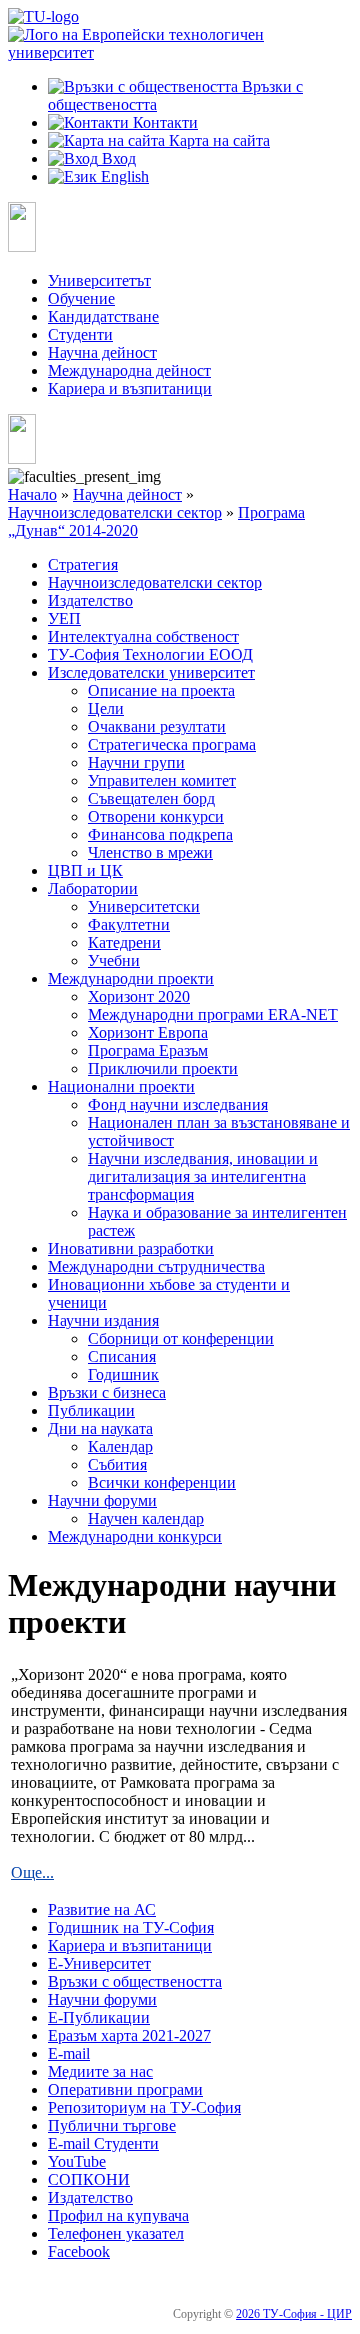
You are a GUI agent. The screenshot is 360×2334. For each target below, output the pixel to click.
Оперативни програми (125, 2089)
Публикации (91, 1410)
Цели (106, 708)
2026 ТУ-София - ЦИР (294, 2314)
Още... (32, 1872)
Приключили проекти (163, 1068)
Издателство (90, 600)
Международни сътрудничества (156, 1266)
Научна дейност (102, 352)
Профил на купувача (118, 2215)
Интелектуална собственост (143, 636)
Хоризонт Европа (148, 1032)
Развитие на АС (102, 1909)
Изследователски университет (151, 672)
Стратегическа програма (172, 744)
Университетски (144, 906)
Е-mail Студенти (103, 2143)
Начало (32, 494)
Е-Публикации (99, 2017)
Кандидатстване (103, 316)
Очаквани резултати (157, 726)
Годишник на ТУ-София (131, 1927)
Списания (122, 1356)
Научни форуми (102, 1500)
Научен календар (146, 1518)
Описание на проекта (161, 690)
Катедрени (124, 942)
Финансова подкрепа (160, 834)
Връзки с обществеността (135, 1981)
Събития (117, 1464)
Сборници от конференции (181, 1338)
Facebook (79, 2251)
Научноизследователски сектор (115, 512)
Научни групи (136, 762)
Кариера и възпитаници (130, 388)
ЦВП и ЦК (85, 870)
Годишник (123, 1374)
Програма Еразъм (148, 1050)
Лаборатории (93, 888)
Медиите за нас (100, 2071)
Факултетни (129, 924)
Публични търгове (112, 2125)
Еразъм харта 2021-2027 (129, 2035)
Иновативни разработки (131, 1248)
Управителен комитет (162, 780)
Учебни (114, 960)
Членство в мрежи (150, 852)
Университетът (99, 280)
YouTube (77, 2161)
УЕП (64, 618)
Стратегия (83, 564)
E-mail (69, 2053)
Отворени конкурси (156, 816)
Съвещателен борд (151, 798)
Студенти (80, 334)
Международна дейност (129, 370)
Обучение (81, 298)
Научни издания (103, 1320)
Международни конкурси (135, 1536)
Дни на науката (100, 1428)
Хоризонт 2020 (139, 996)
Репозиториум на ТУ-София (144, 2107)
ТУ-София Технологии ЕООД (150, 654)
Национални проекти (121, 1086)
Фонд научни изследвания (178, 1104)
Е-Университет (99, 1963)
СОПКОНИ (89, 2179)
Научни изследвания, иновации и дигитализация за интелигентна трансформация (203, 1176)
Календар (120, 1446)
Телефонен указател (116, 2233)
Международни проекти (131, 978)
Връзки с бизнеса (107, 1392)
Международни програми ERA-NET (213, 1014)
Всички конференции (162, 1482)
